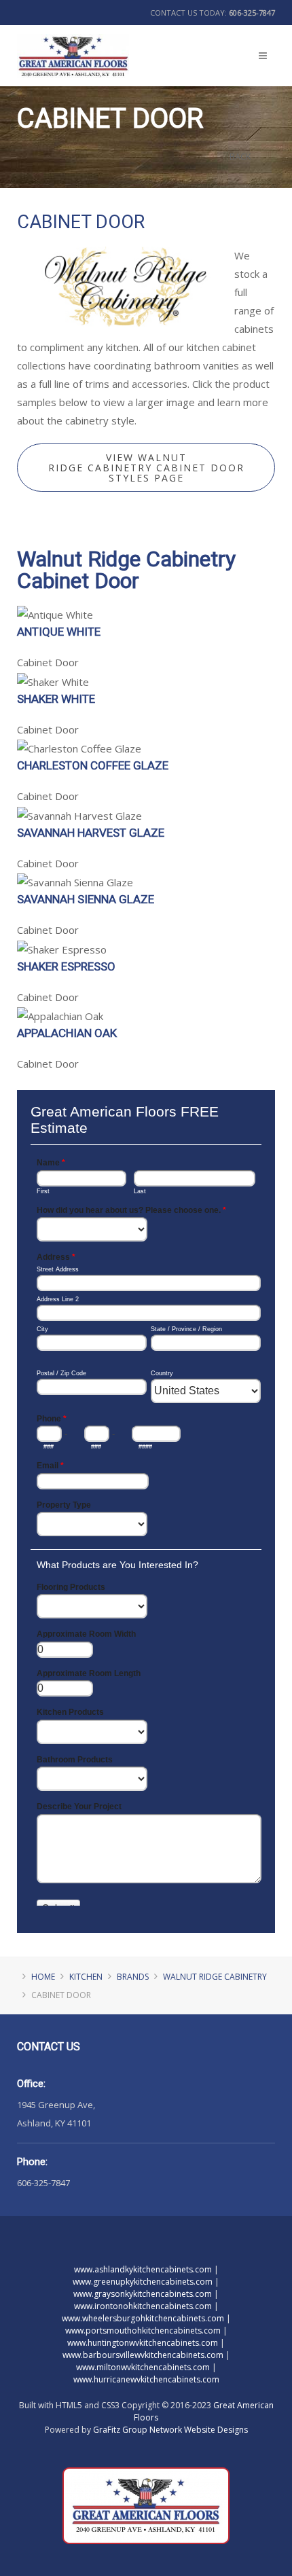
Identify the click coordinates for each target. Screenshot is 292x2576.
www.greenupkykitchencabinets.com (143, 2282)
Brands (133, 1977)
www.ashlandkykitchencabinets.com (143, 2269)
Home (43, 1977)
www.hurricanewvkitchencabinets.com (146, 2379)
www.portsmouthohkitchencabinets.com (143, 2330)
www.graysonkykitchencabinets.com (143, 2294)
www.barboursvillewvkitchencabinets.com (143, 2355)
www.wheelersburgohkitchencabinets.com (143, 2318)
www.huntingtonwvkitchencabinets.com (143, 2343)
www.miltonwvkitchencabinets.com (143, 2367)
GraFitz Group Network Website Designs (170, 2430)
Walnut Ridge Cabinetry (215, 1977)
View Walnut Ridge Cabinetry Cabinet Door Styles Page (146, 468)
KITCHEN (86, 1977)
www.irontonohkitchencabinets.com (143, 2306)
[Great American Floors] (73, 47)
